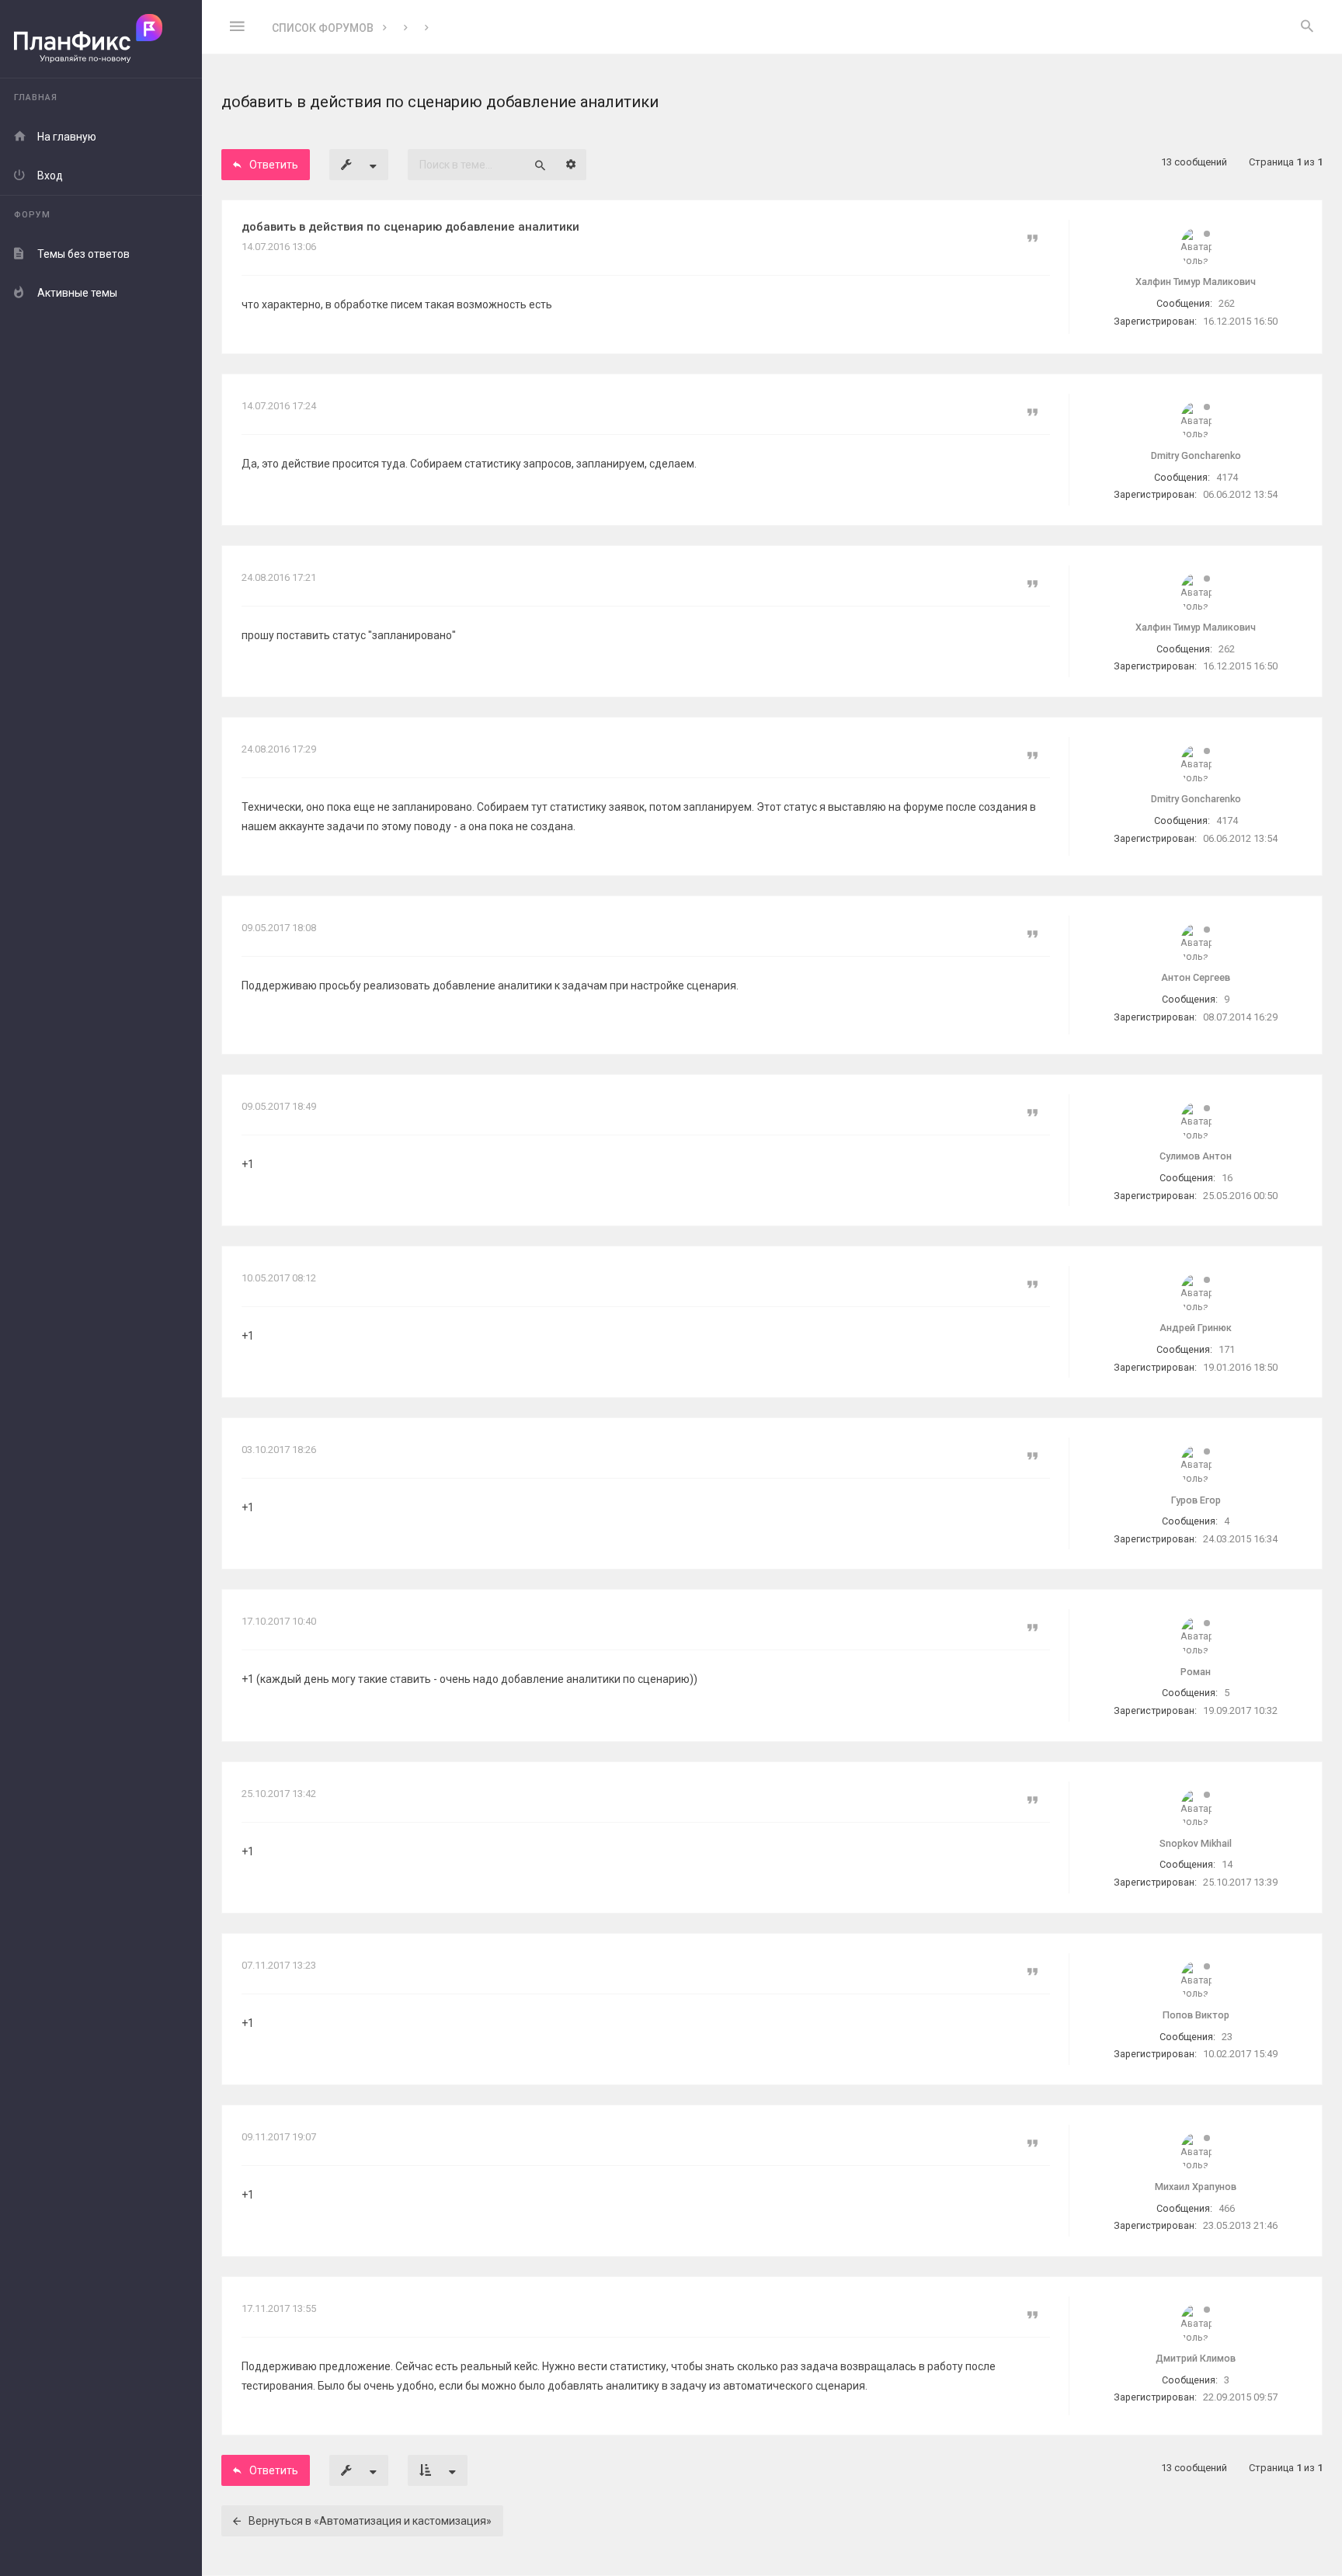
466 (1227, 2208)
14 (1227, 1864)
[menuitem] (1307, 27)
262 (1227, 303)
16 (1227, 1178)
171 (1227, 1349)
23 (1227, 2037)
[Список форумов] (101, 39)
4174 (1227, 477)
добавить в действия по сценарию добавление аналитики (410, 227)
